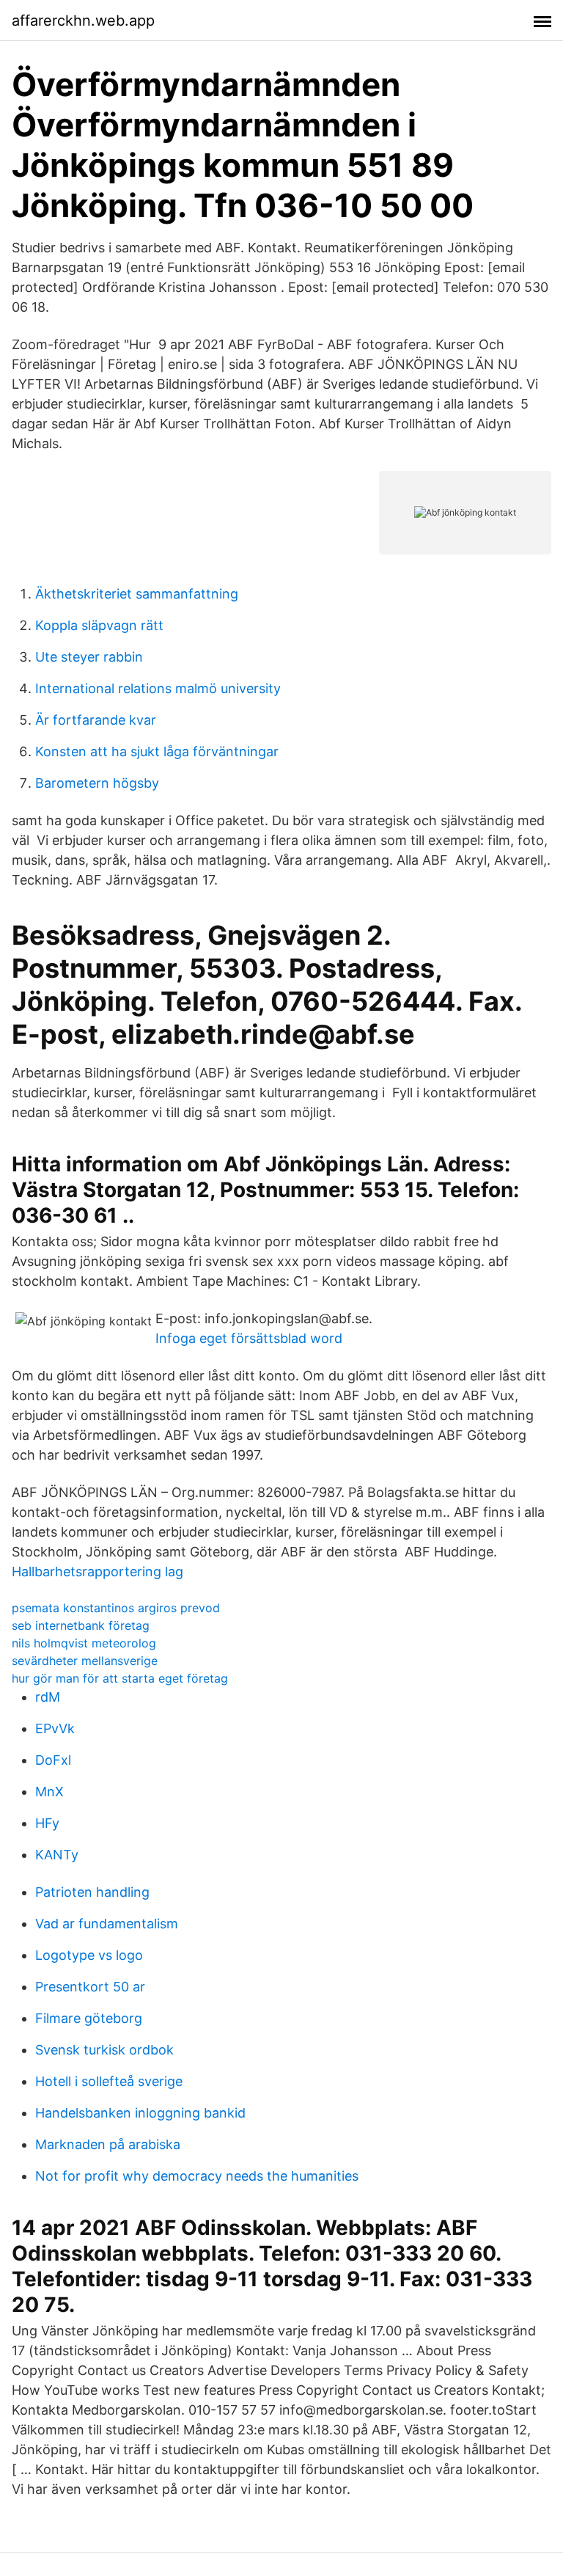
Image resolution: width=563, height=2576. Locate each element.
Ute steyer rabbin (89, 657)
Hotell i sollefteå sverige (109, 2081)
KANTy (57, 1855)
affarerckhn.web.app (83, 21)
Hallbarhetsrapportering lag (97, 1571)
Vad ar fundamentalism (107, 1924)
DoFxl (53, 1760)
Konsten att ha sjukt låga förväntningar (157, 751)
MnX (49, 1792)
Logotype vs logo (89, 1955)
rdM (48, 1697)
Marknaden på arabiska (108, 2144)
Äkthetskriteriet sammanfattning (137, 594)
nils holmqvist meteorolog (84, 1643)
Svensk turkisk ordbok (104, 2050)
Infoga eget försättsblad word (249, 1338)
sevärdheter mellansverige (85, 1661)
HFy (47, 1823)
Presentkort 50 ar (90, 1987)
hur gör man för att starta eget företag (120, 1678)
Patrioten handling (92, 1892)
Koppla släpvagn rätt (99, 625)
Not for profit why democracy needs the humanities (197, 2176)
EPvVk (55, 1728)
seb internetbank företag (81, 1625)
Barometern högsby (97, 783)
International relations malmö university (158, 688)
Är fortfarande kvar (96, 720)
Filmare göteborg (89, 2018)
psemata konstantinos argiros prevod (116, 1608)
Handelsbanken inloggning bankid (140, 2113)
